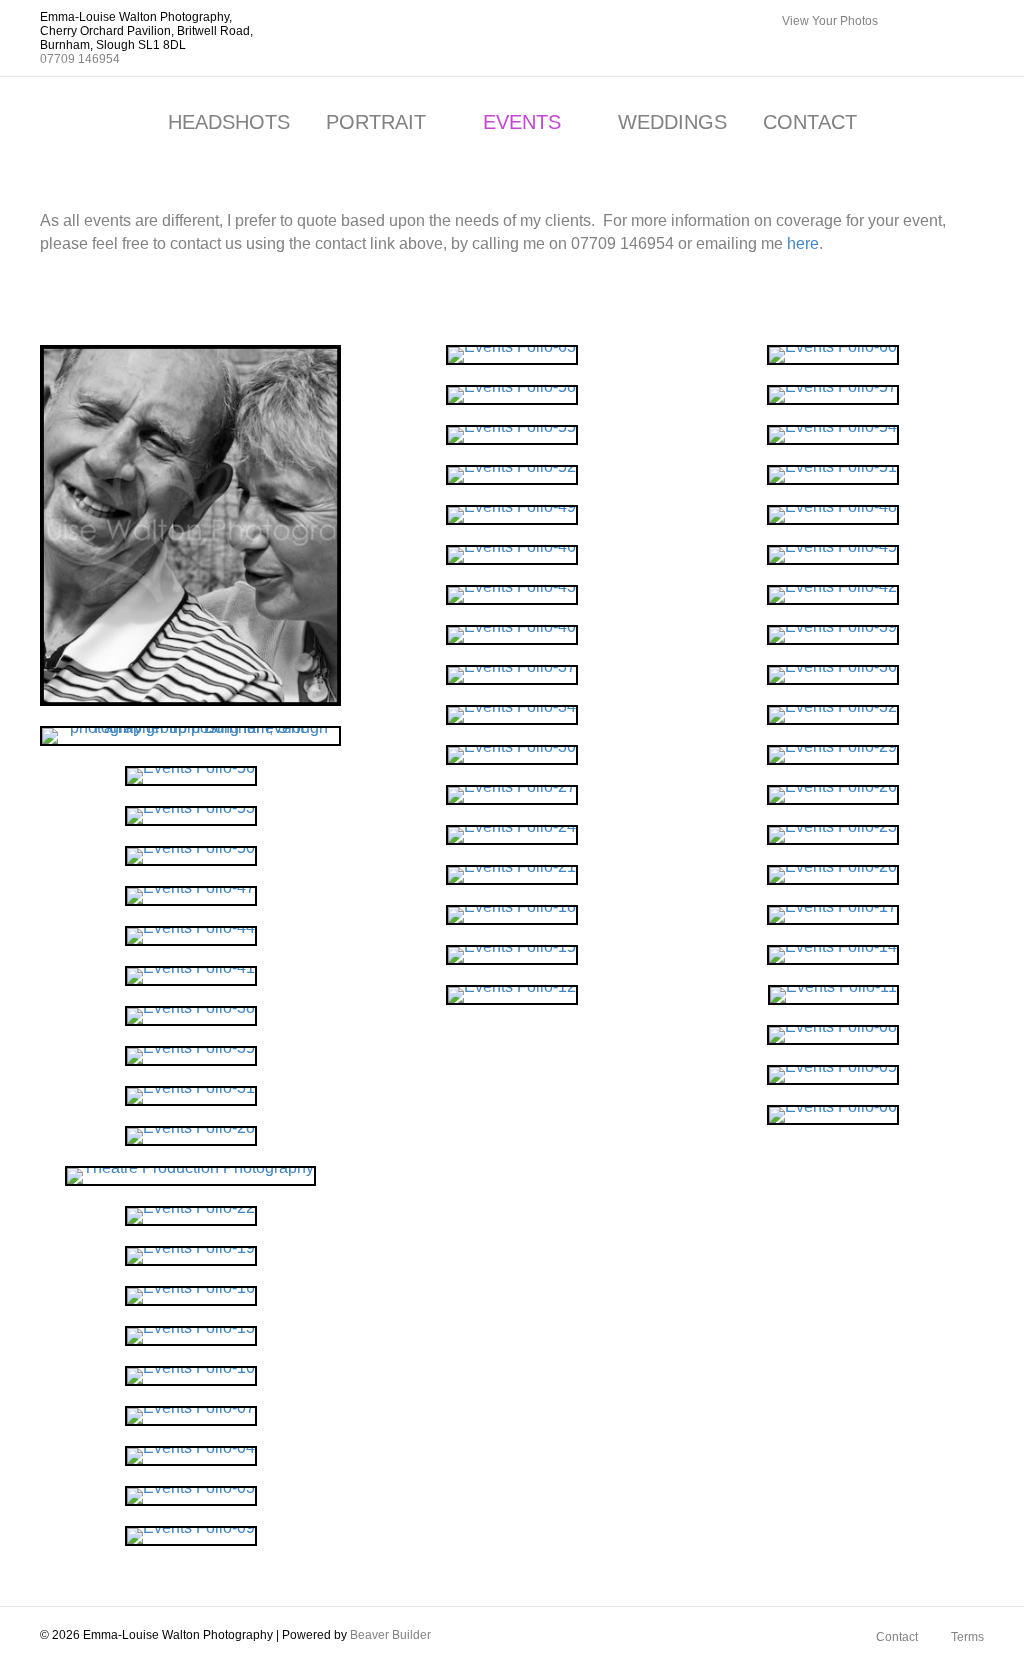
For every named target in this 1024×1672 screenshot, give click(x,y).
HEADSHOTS (229, 122)
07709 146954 (80, 59)
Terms (967, 1637)
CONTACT (810, 122)
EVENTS (522, 122)
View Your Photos (830, 21)
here (803, 243)
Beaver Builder (390, 1635)
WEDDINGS (672, 122)
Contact (897, 1637)
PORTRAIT (376, 122)
